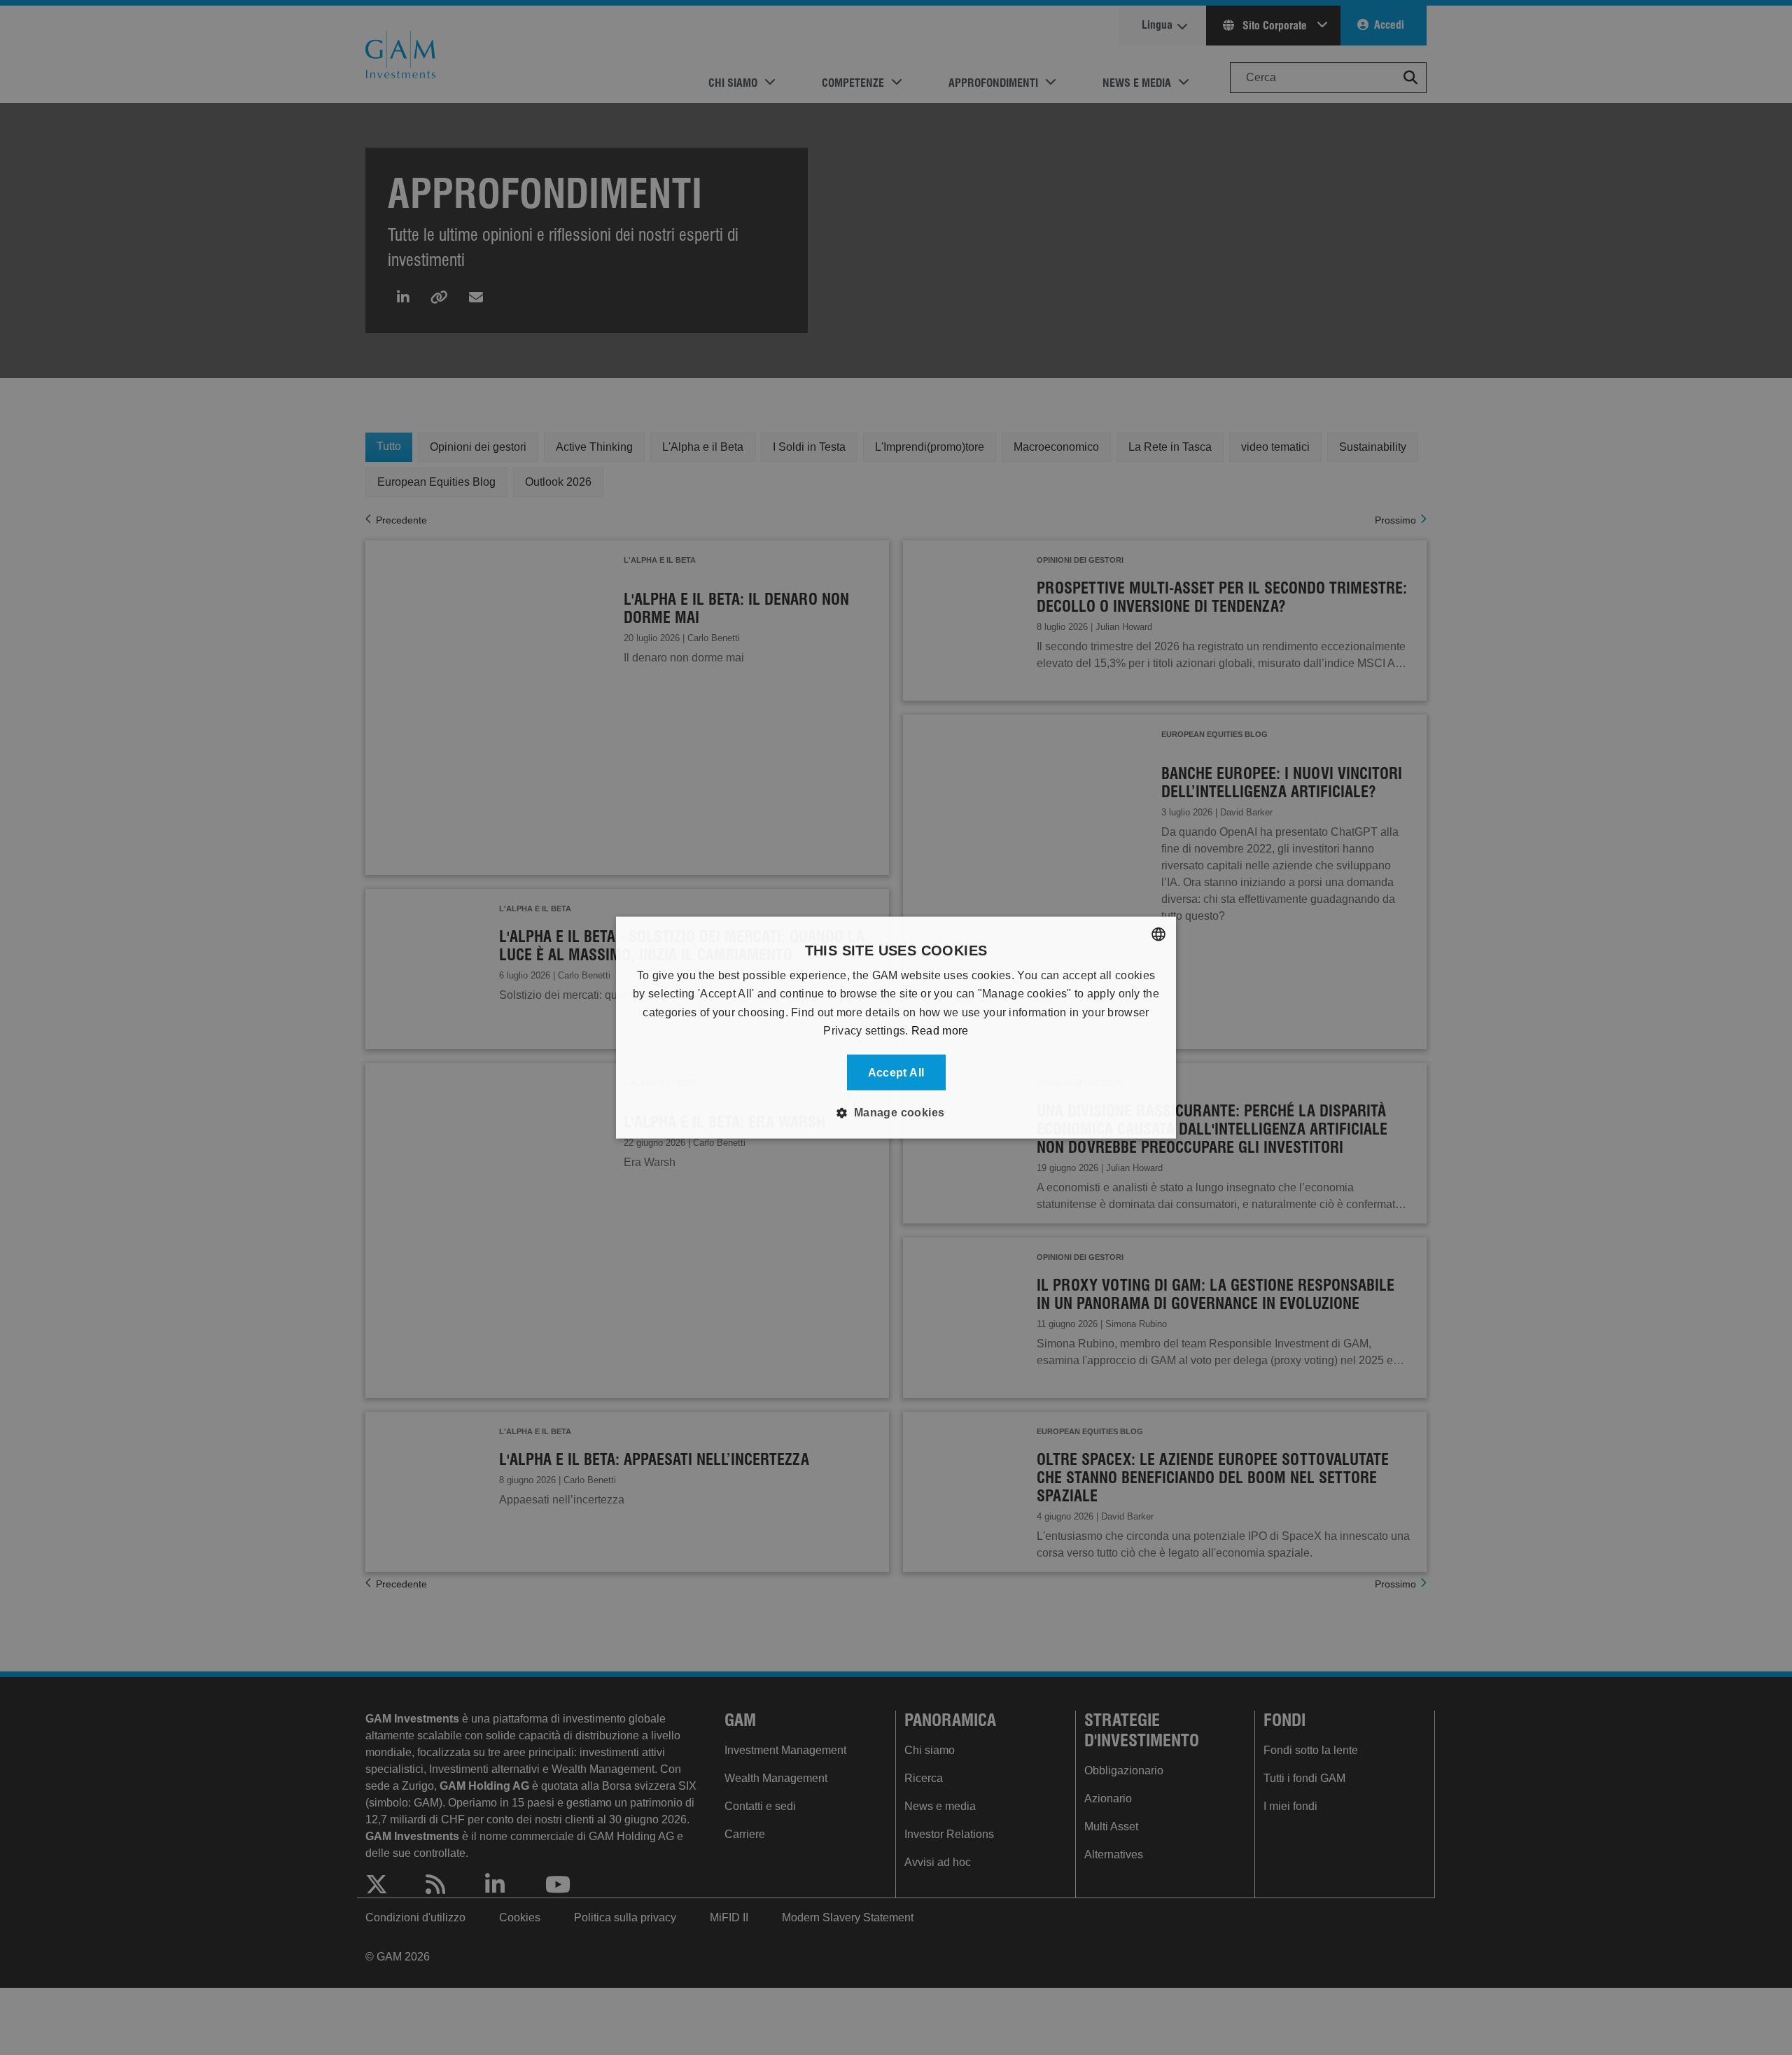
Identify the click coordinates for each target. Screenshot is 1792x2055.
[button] (896, 1112)
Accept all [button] (896, 1072)
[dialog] (896, 1028)
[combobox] (1158, 934)
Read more (940, 1031)
